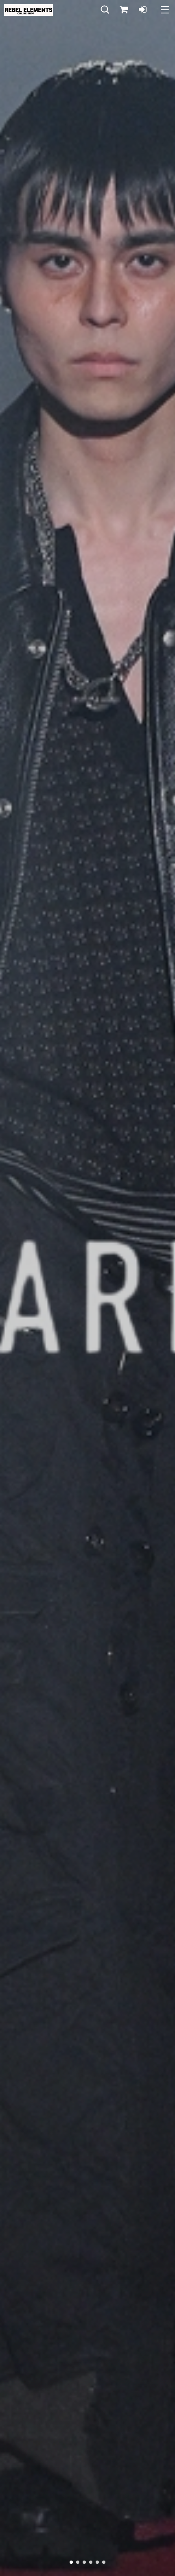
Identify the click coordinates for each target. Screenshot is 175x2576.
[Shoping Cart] (124, 10)
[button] (105, 10)
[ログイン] (142, 10)
